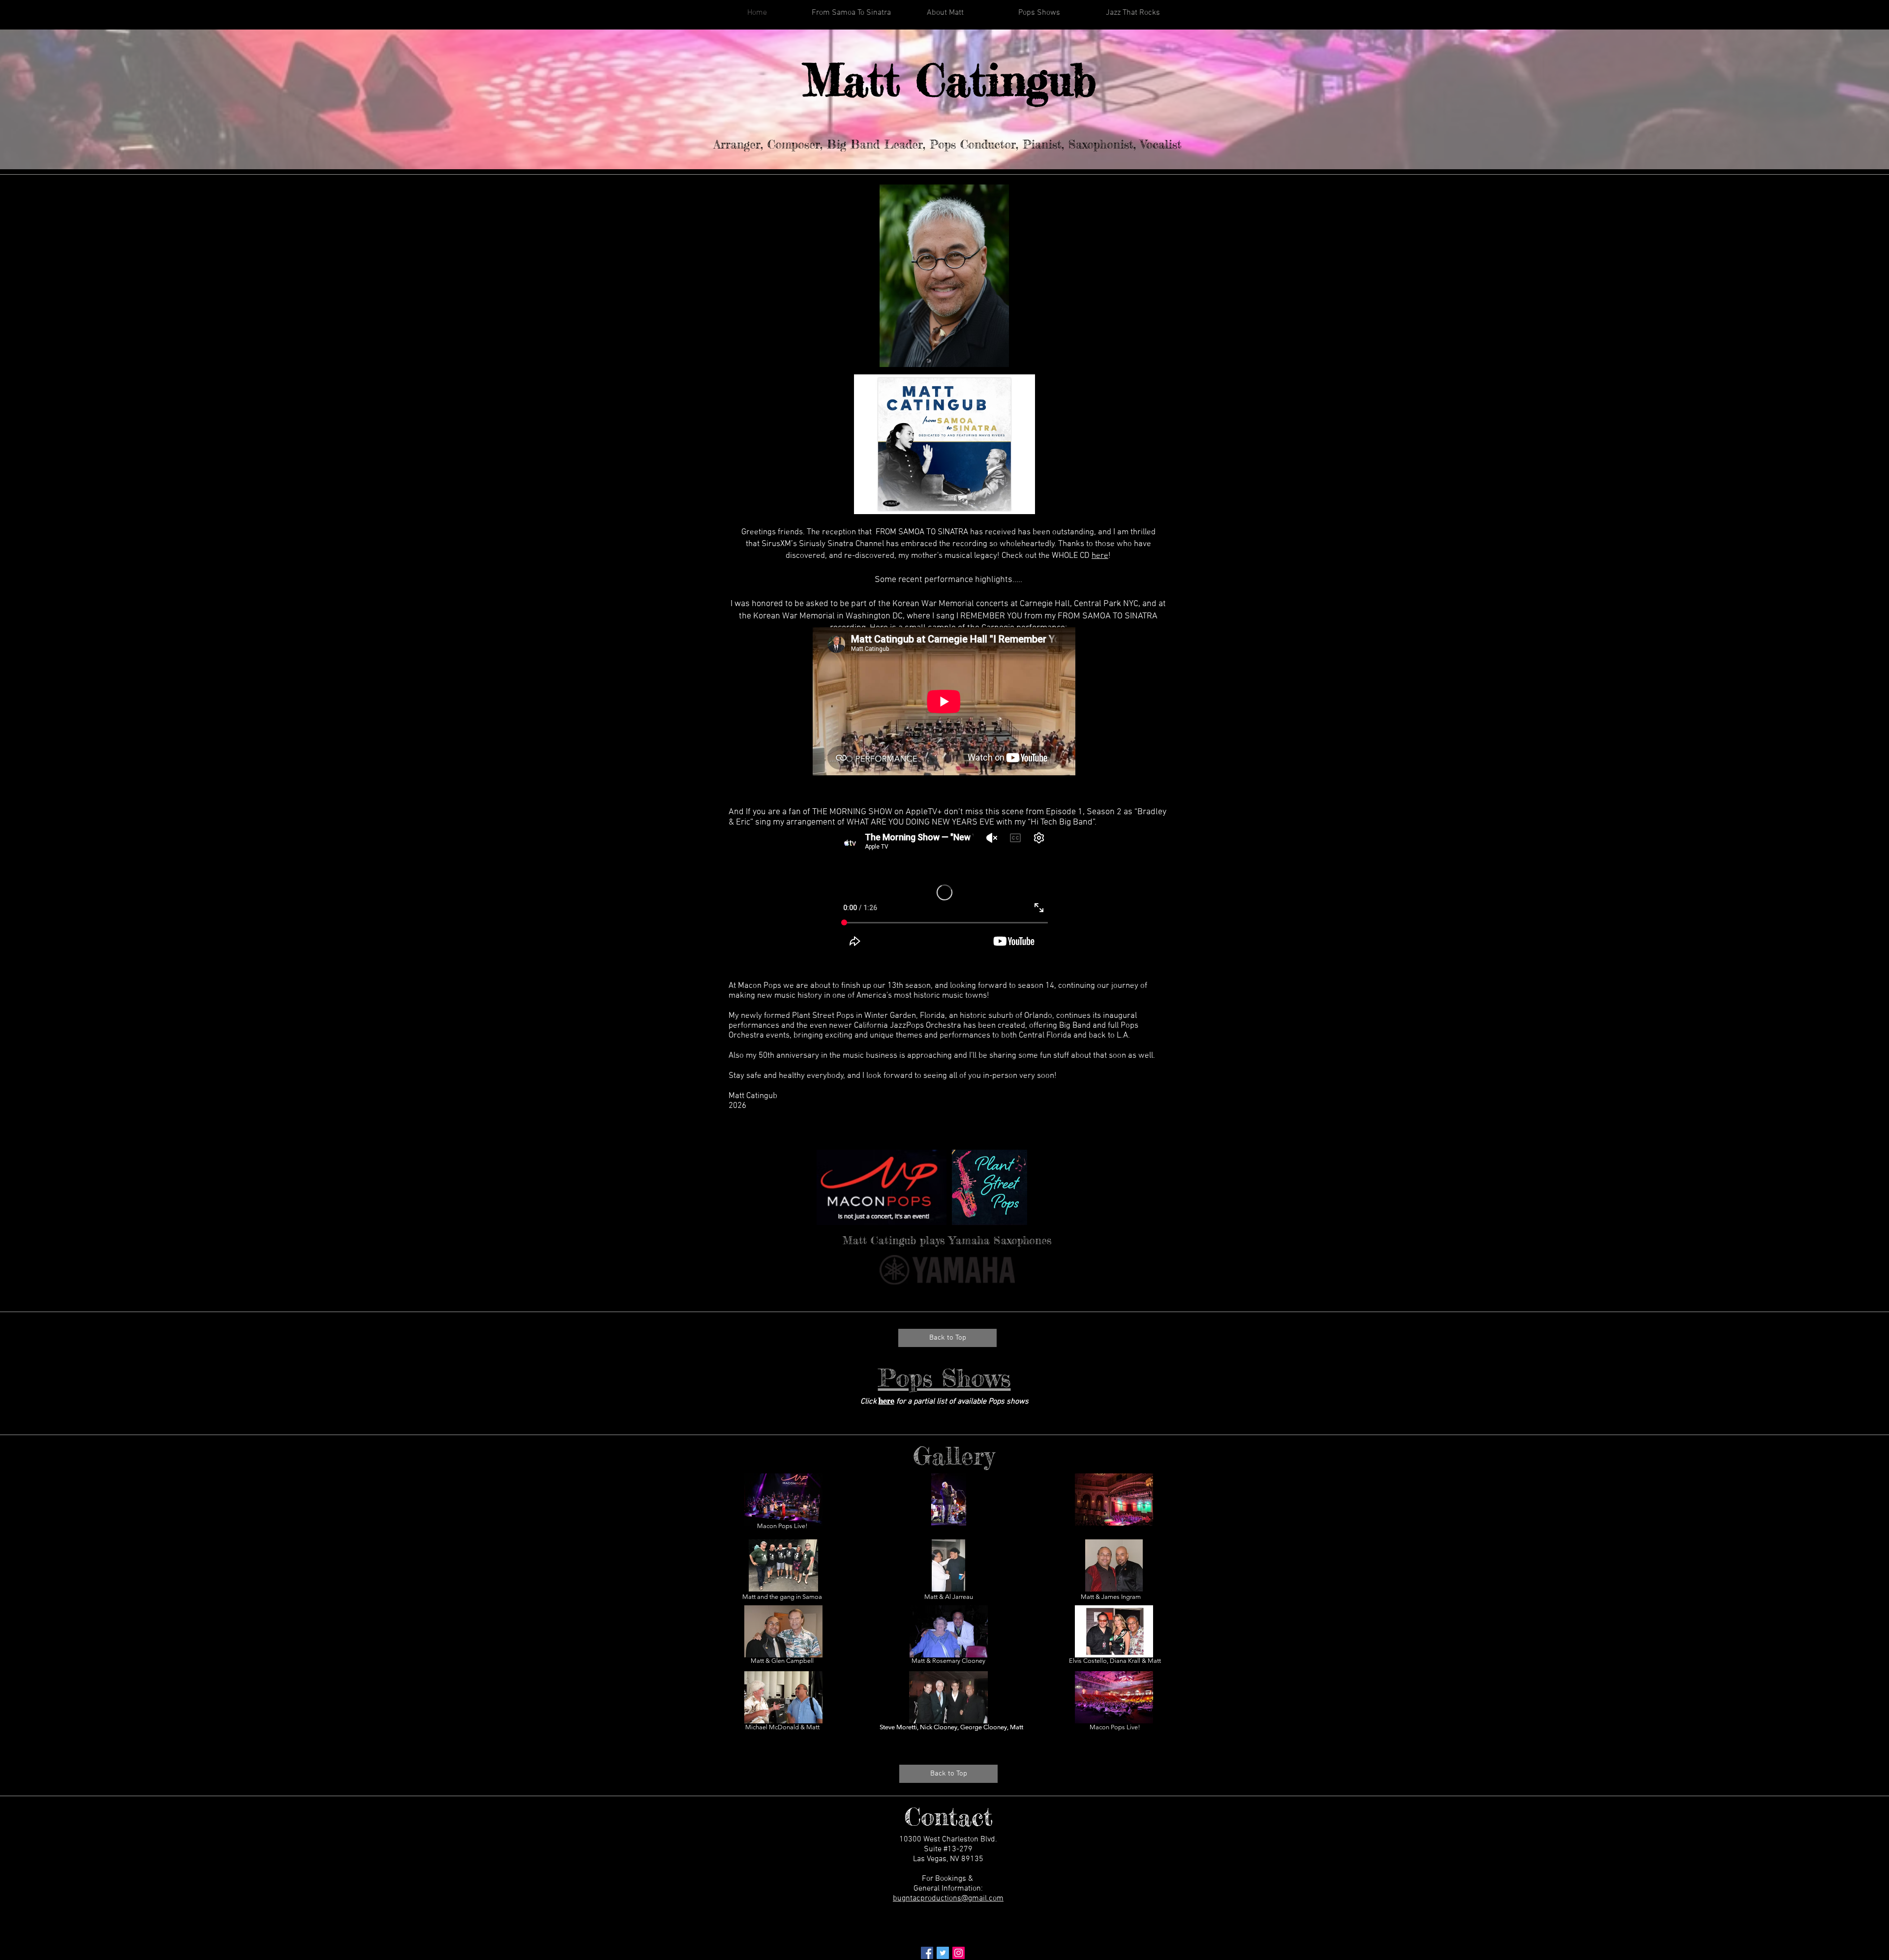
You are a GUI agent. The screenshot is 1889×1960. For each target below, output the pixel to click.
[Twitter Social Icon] (943, 1953)
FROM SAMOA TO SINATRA (922, 532)
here (1100, 556)
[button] (783, 1500)
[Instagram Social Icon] (959, 1953)
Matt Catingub (949, 80)
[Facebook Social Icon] (927, 1953)
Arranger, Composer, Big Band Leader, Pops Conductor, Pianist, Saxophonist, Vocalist (948, 144)
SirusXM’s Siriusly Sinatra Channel (823, 544)
